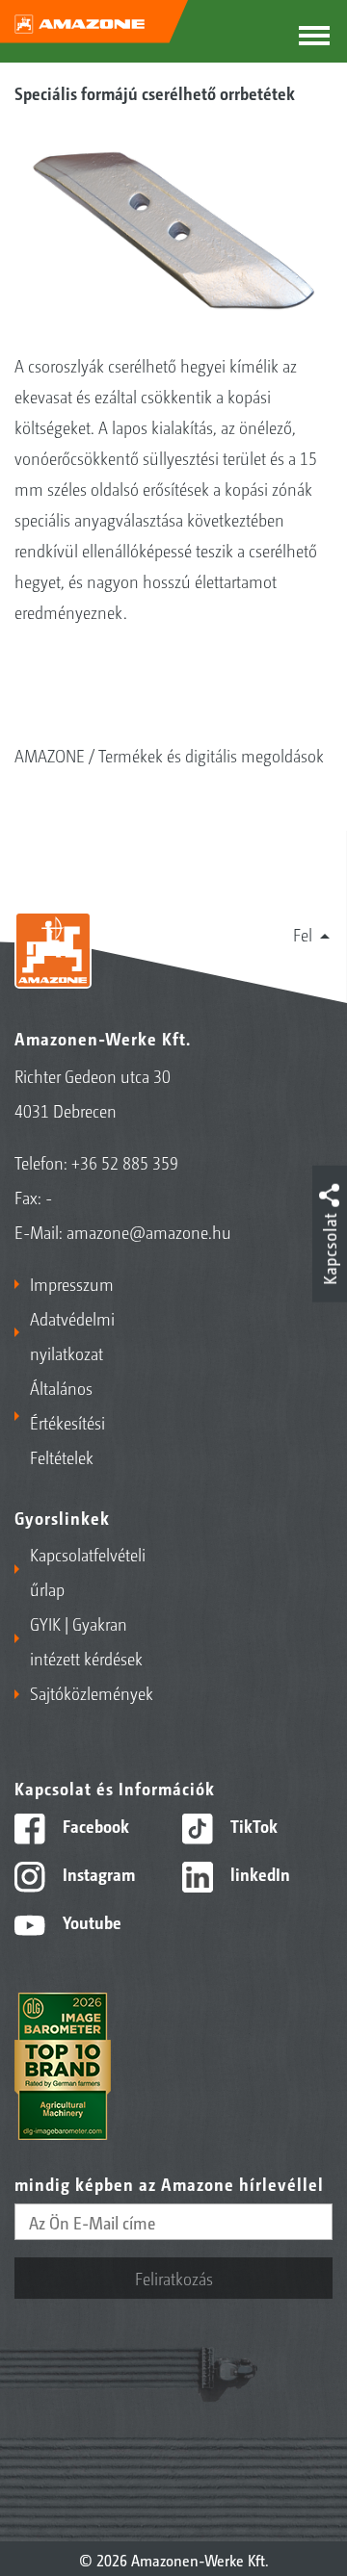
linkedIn (258, 1873)
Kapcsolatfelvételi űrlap (88, 1571)
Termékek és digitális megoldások (211, 755)
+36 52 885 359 (125, 1162)
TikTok (252, 1825)
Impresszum (72, 1283)
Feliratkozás (174, 2278)
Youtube (90, 1921)
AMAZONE (50, 755)
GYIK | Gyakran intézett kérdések (86, 1640)
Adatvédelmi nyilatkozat (72, 1335)
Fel (303, 934)
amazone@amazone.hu (149, 1231)
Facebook (94, 1825)
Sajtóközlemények (92, 1692)
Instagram (97, 1873)
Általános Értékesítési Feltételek (67, 1422)
